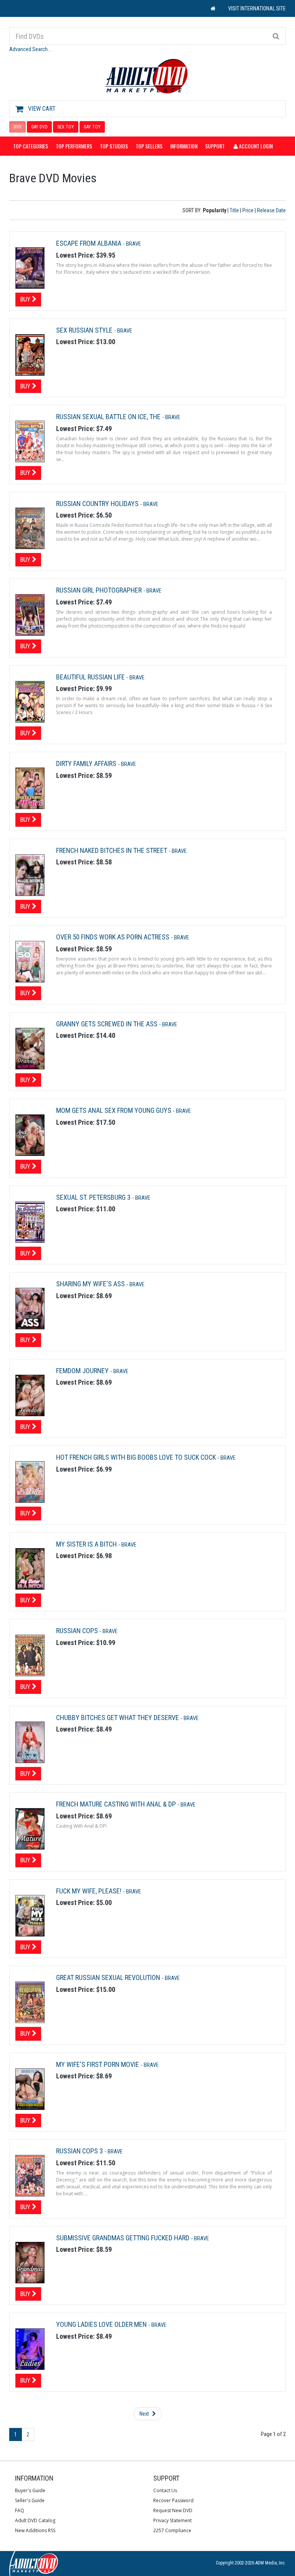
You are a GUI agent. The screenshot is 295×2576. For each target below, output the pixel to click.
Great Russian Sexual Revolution (109, 1977)
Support (215, 146)
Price (248, 210)
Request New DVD (173, 2510)
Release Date (271, 210)
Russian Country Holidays (98, 504)
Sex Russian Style (85, 330)
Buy (26, 299)
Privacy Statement (172, 2520)
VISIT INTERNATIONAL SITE (257, 8)
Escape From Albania (89, 243)
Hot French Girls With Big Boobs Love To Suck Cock (137, 1457)
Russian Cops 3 (80, 2151)
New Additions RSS (35, 2530)
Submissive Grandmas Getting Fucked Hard (123, 2238)
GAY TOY (92, 127)
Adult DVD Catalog (35, 2520)
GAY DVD (39, 127)
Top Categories (31, 146)
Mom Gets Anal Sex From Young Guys (114, 1110)
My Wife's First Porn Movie (98, 2064)
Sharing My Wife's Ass (91, 1284)
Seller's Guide (30, 2500)
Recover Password (173, 2500)
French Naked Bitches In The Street (112, 850)
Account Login (255, 146)
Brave (133, 244)
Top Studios (114, 146)
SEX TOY (66, 127)
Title (234, 210)
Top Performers (74, 146)
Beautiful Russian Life (91, 677)
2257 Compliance (172, 2530)
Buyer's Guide (30, 2490)
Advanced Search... (30, 49)
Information (184, 146)
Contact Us (165, 2490)
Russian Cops (78, 1631)
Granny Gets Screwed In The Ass (108, 1024)
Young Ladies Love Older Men (102, 2324)
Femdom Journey (83, 1371)
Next (145, 2414)
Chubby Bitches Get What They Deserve (118, 1718)
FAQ (20, 2510)
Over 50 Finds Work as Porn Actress (114, 937)
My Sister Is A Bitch (87, 1544)
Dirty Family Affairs (87, 763)
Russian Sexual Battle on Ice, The (109, 417)
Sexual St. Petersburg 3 (94, 1197)
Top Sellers (149, 146)
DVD (17, 127)
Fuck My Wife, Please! (89, 1891)
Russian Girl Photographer (100, 590)
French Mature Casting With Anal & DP (117, 1804)
